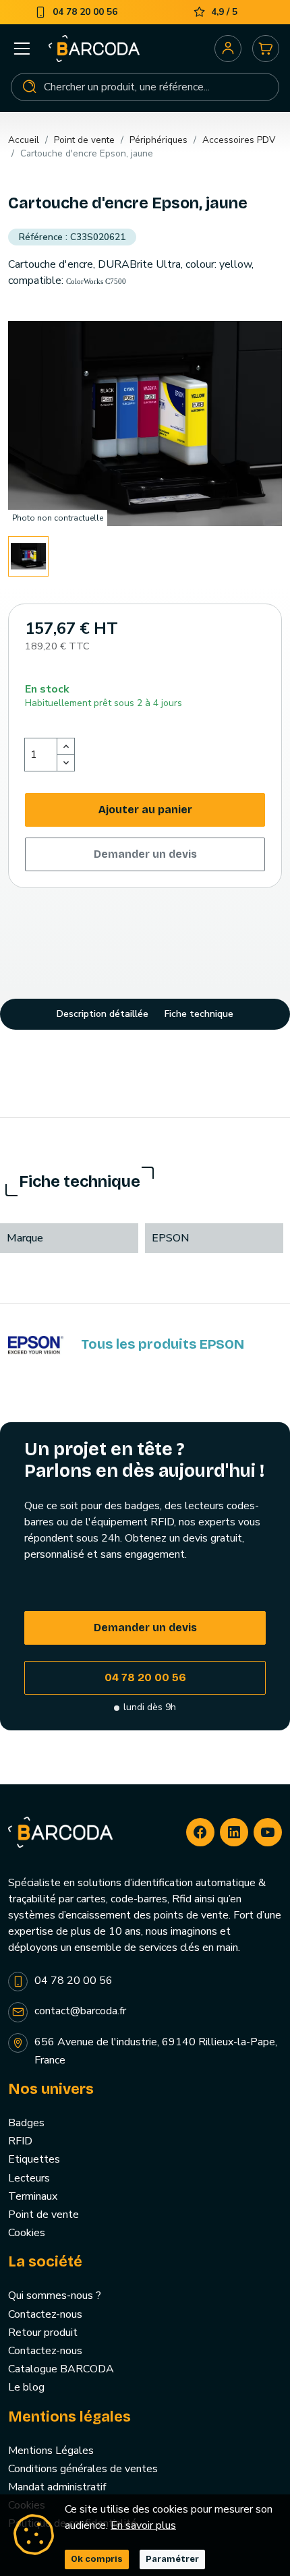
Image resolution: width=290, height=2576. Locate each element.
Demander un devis (145, 854)
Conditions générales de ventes (83, 2469)
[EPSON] (36, 1345)
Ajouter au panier (145, 810)
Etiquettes (34, 2159)
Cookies (27, 2233)
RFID (20, 2141)
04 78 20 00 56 (145, 1677)
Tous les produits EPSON (163, 1344)
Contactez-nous (45, 2314)
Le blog (26, 2387)
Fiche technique (199, 1014)
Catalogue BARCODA (61, 2369)
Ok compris (97, 2559)
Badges (26, 2123)
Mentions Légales (51, 2451)
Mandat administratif (57, 2487)
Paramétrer (172, 2559)
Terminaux (33, 2196)
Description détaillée (103, 1014)
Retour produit (43, 2333)
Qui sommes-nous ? (55, 2295)
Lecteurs (29, 2178)
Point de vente (43, 2215)
